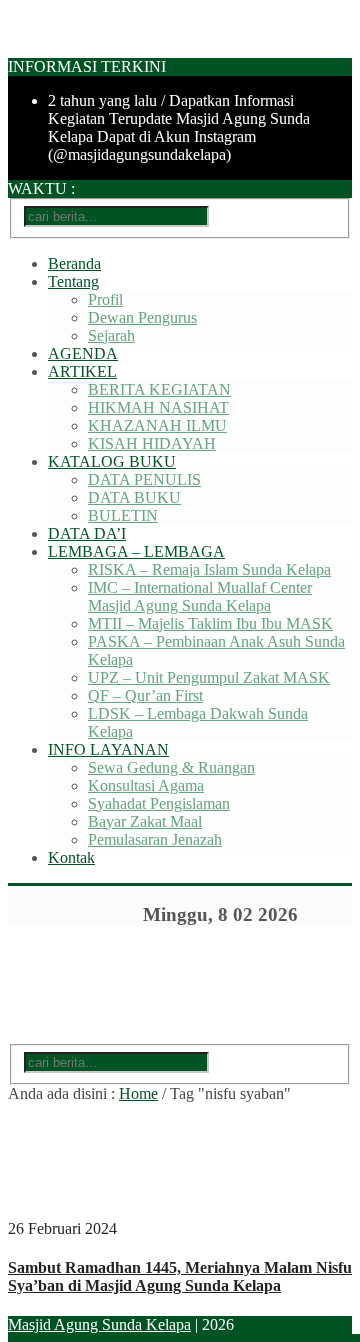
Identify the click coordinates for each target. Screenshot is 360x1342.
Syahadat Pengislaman (159, 803)
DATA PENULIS (144, 479)
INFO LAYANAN (108, 749)
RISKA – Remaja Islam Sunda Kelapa (209, 569)
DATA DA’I (87, 533)
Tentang (73, 281)
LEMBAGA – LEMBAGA (136, 551)
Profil (105, 299)
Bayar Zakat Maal (145, 821)
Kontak (71, 857)
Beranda (74, 263)
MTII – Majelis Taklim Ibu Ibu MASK (210, 623)
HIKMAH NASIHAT (158, 407)
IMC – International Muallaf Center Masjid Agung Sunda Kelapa (200, 596)
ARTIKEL (82, 371)
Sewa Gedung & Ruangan (171, 767)
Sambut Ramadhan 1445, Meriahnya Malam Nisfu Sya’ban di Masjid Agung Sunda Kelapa (180, 1276)
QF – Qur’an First (145, 695)
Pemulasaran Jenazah (155, 839)
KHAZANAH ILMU (157, 425)
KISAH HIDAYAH (152, 443)
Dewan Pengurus (142, 317)
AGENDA (83, 353)
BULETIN (123, 515)
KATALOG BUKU (112, 461)
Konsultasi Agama (146, 785)
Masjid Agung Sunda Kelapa (99, 1324)
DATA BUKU (134, 497)
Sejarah (111, 335)
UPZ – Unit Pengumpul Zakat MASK (209, 677)
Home (138, 1093)
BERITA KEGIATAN (159, 389)
